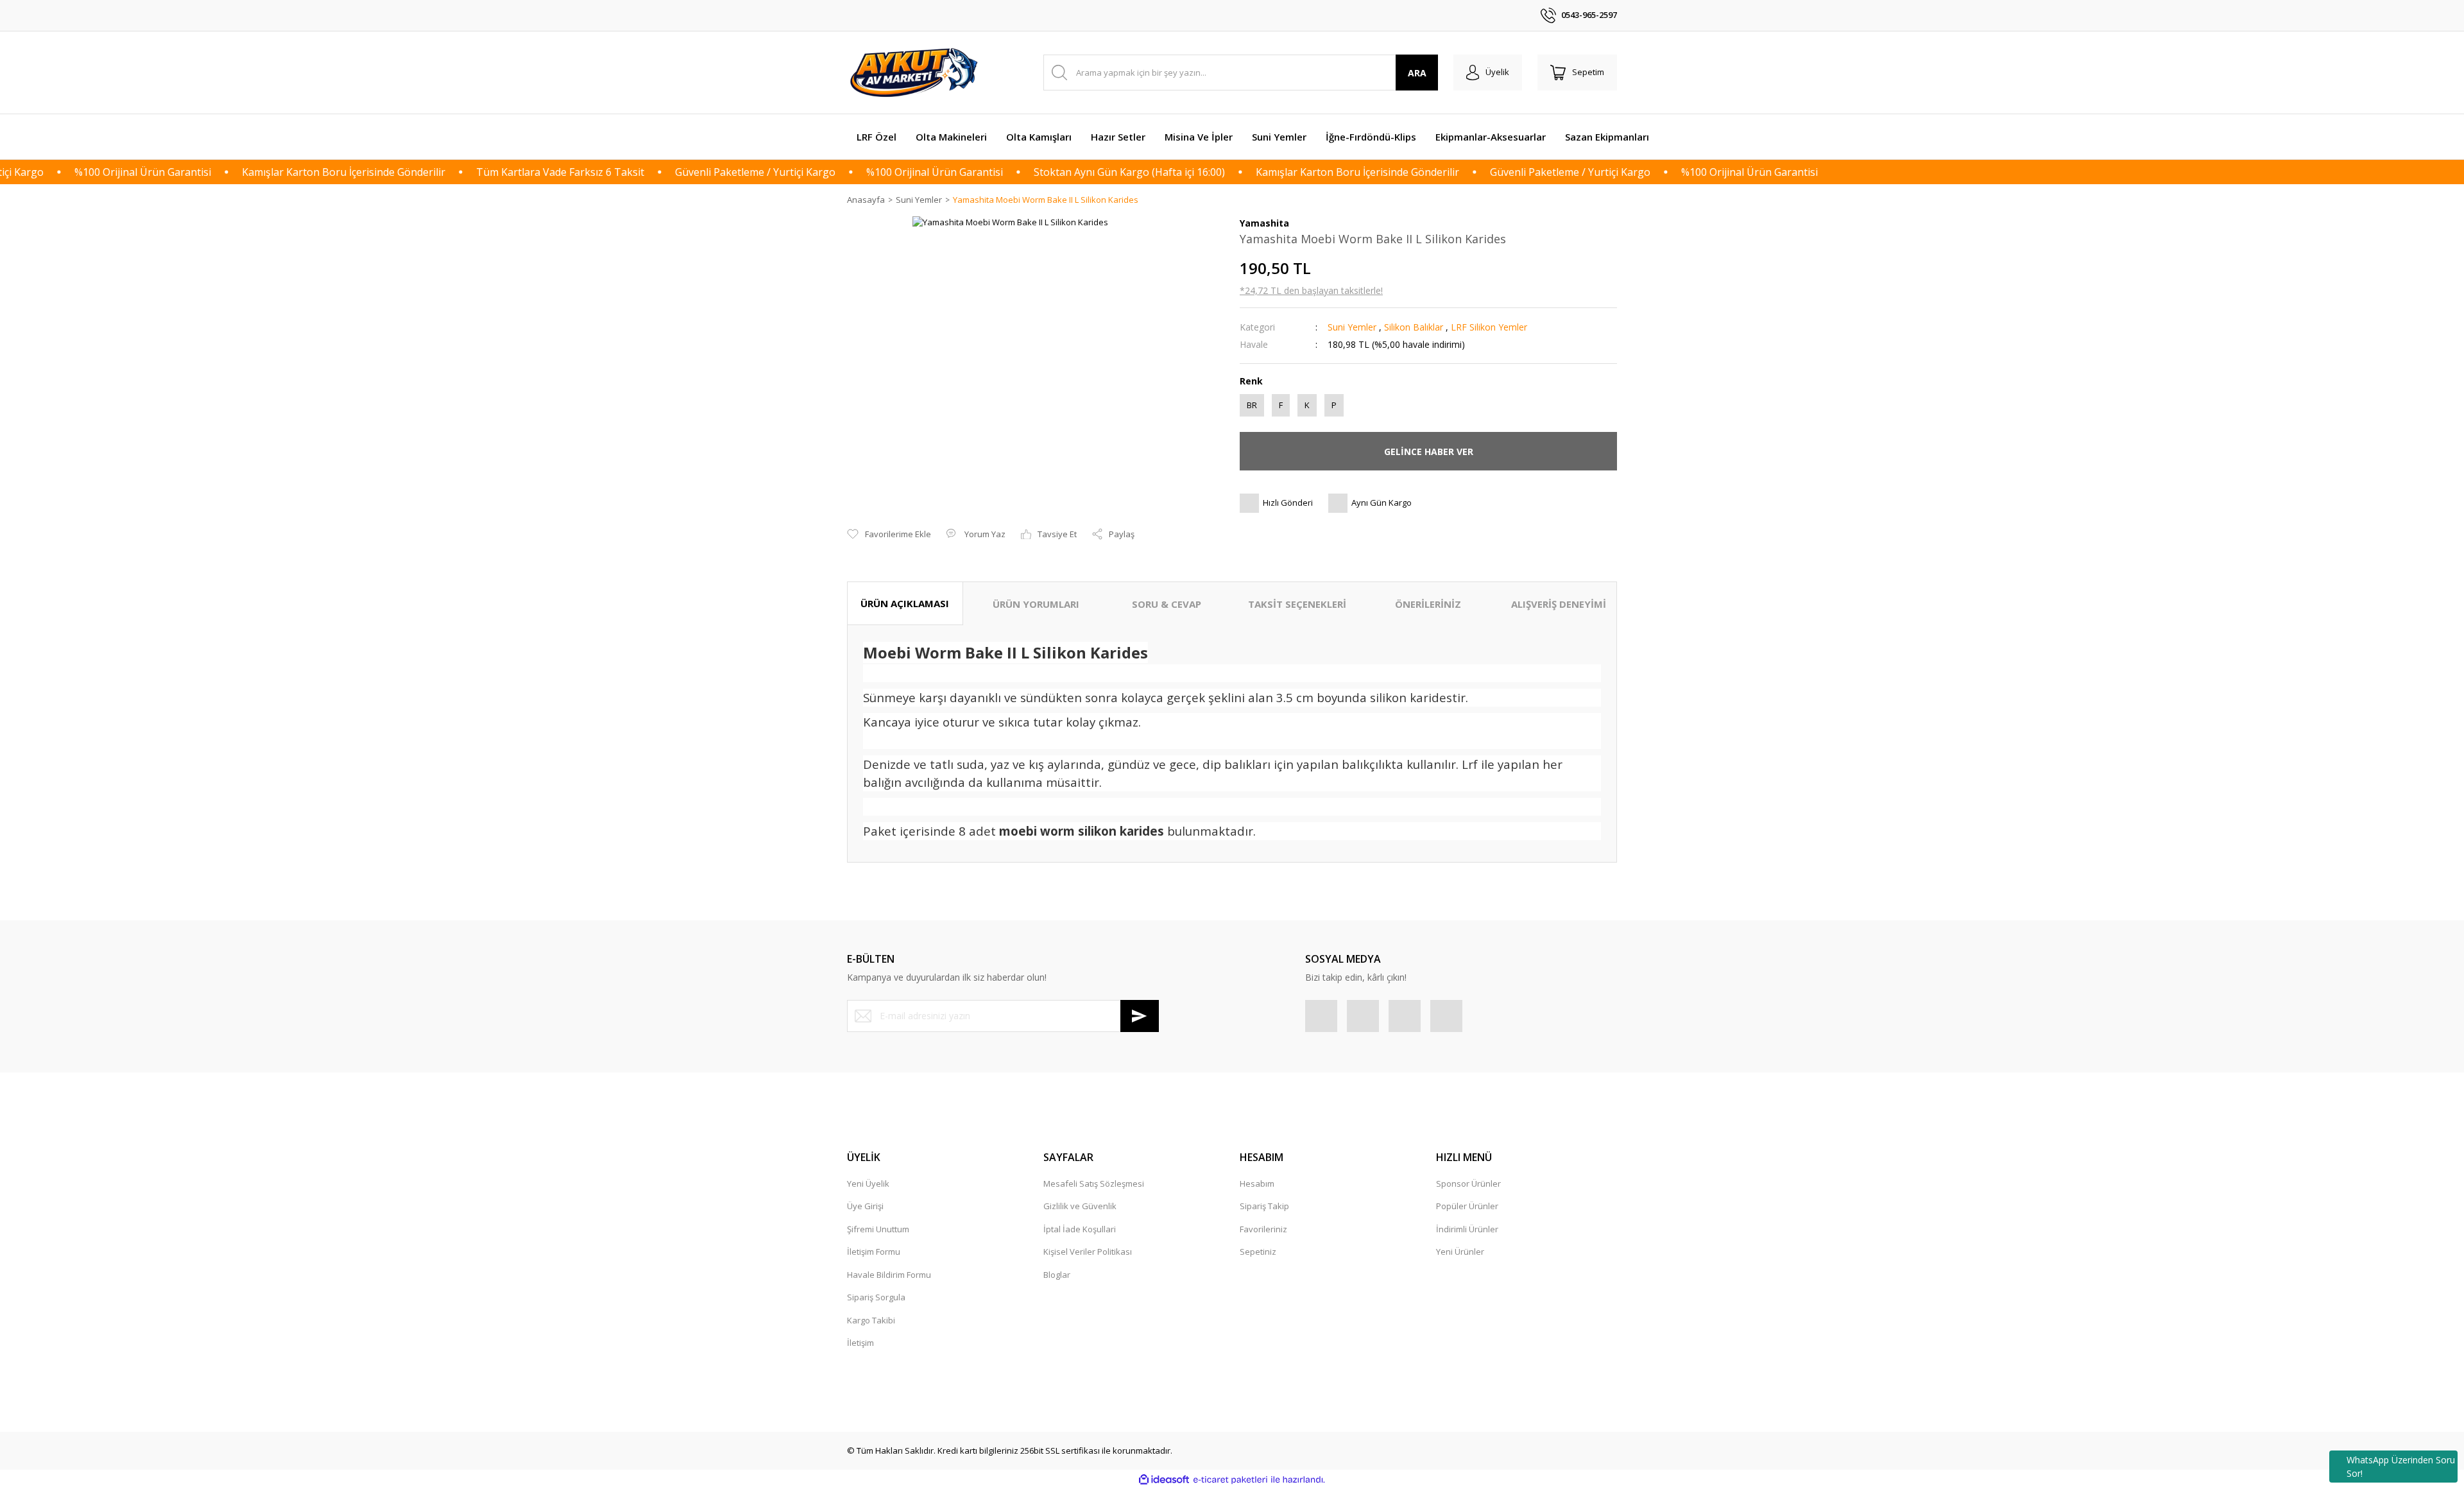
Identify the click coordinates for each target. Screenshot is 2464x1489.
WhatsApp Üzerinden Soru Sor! (2401, 1467)
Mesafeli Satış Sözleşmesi (1094, 1183)
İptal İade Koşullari (1080, 1229)
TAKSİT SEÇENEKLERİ (1297, 604)
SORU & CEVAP (1167, 604)
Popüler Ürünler (1467, 1206)
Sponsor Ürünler (1468, 1183)
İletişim (860, 1343)
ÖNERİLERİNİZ (1428, 604)
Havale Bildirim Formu (889, 1275)
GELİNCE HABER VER (1429, 452)
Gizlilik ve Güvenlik (1080, 1206)
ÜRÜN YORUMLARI (1036, 604)
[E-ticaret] (1230, 1480)
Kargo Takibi (871, 1320)
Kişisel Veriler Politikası (1088, 1252)
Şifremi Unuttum (878, 1229)
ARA (1417, 73)
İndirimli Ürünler (1467, 1229)
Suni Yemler (1352, 327)
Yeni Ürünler (1460, 1252)
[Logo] (916, 73)
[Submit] (1140, 1016)
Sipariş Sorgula (876, 1297)
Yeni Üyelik (868, 1183)
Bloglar (1057, 1275)
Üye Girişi (865, 1206)
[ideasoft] (1164, 1480)
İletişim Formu (874, 1252)
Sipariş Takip (1264, 1206)
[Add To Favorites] (889, 535)
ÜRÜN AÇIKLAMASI (905, 603)
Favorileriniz (1263, 1229)
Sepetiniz (1258, 1252)
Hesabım (1257, 1183)
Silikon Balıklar (1414, 327)
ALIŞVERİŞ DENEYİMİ (1559, 604)
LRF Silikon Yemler (1489, 327)
